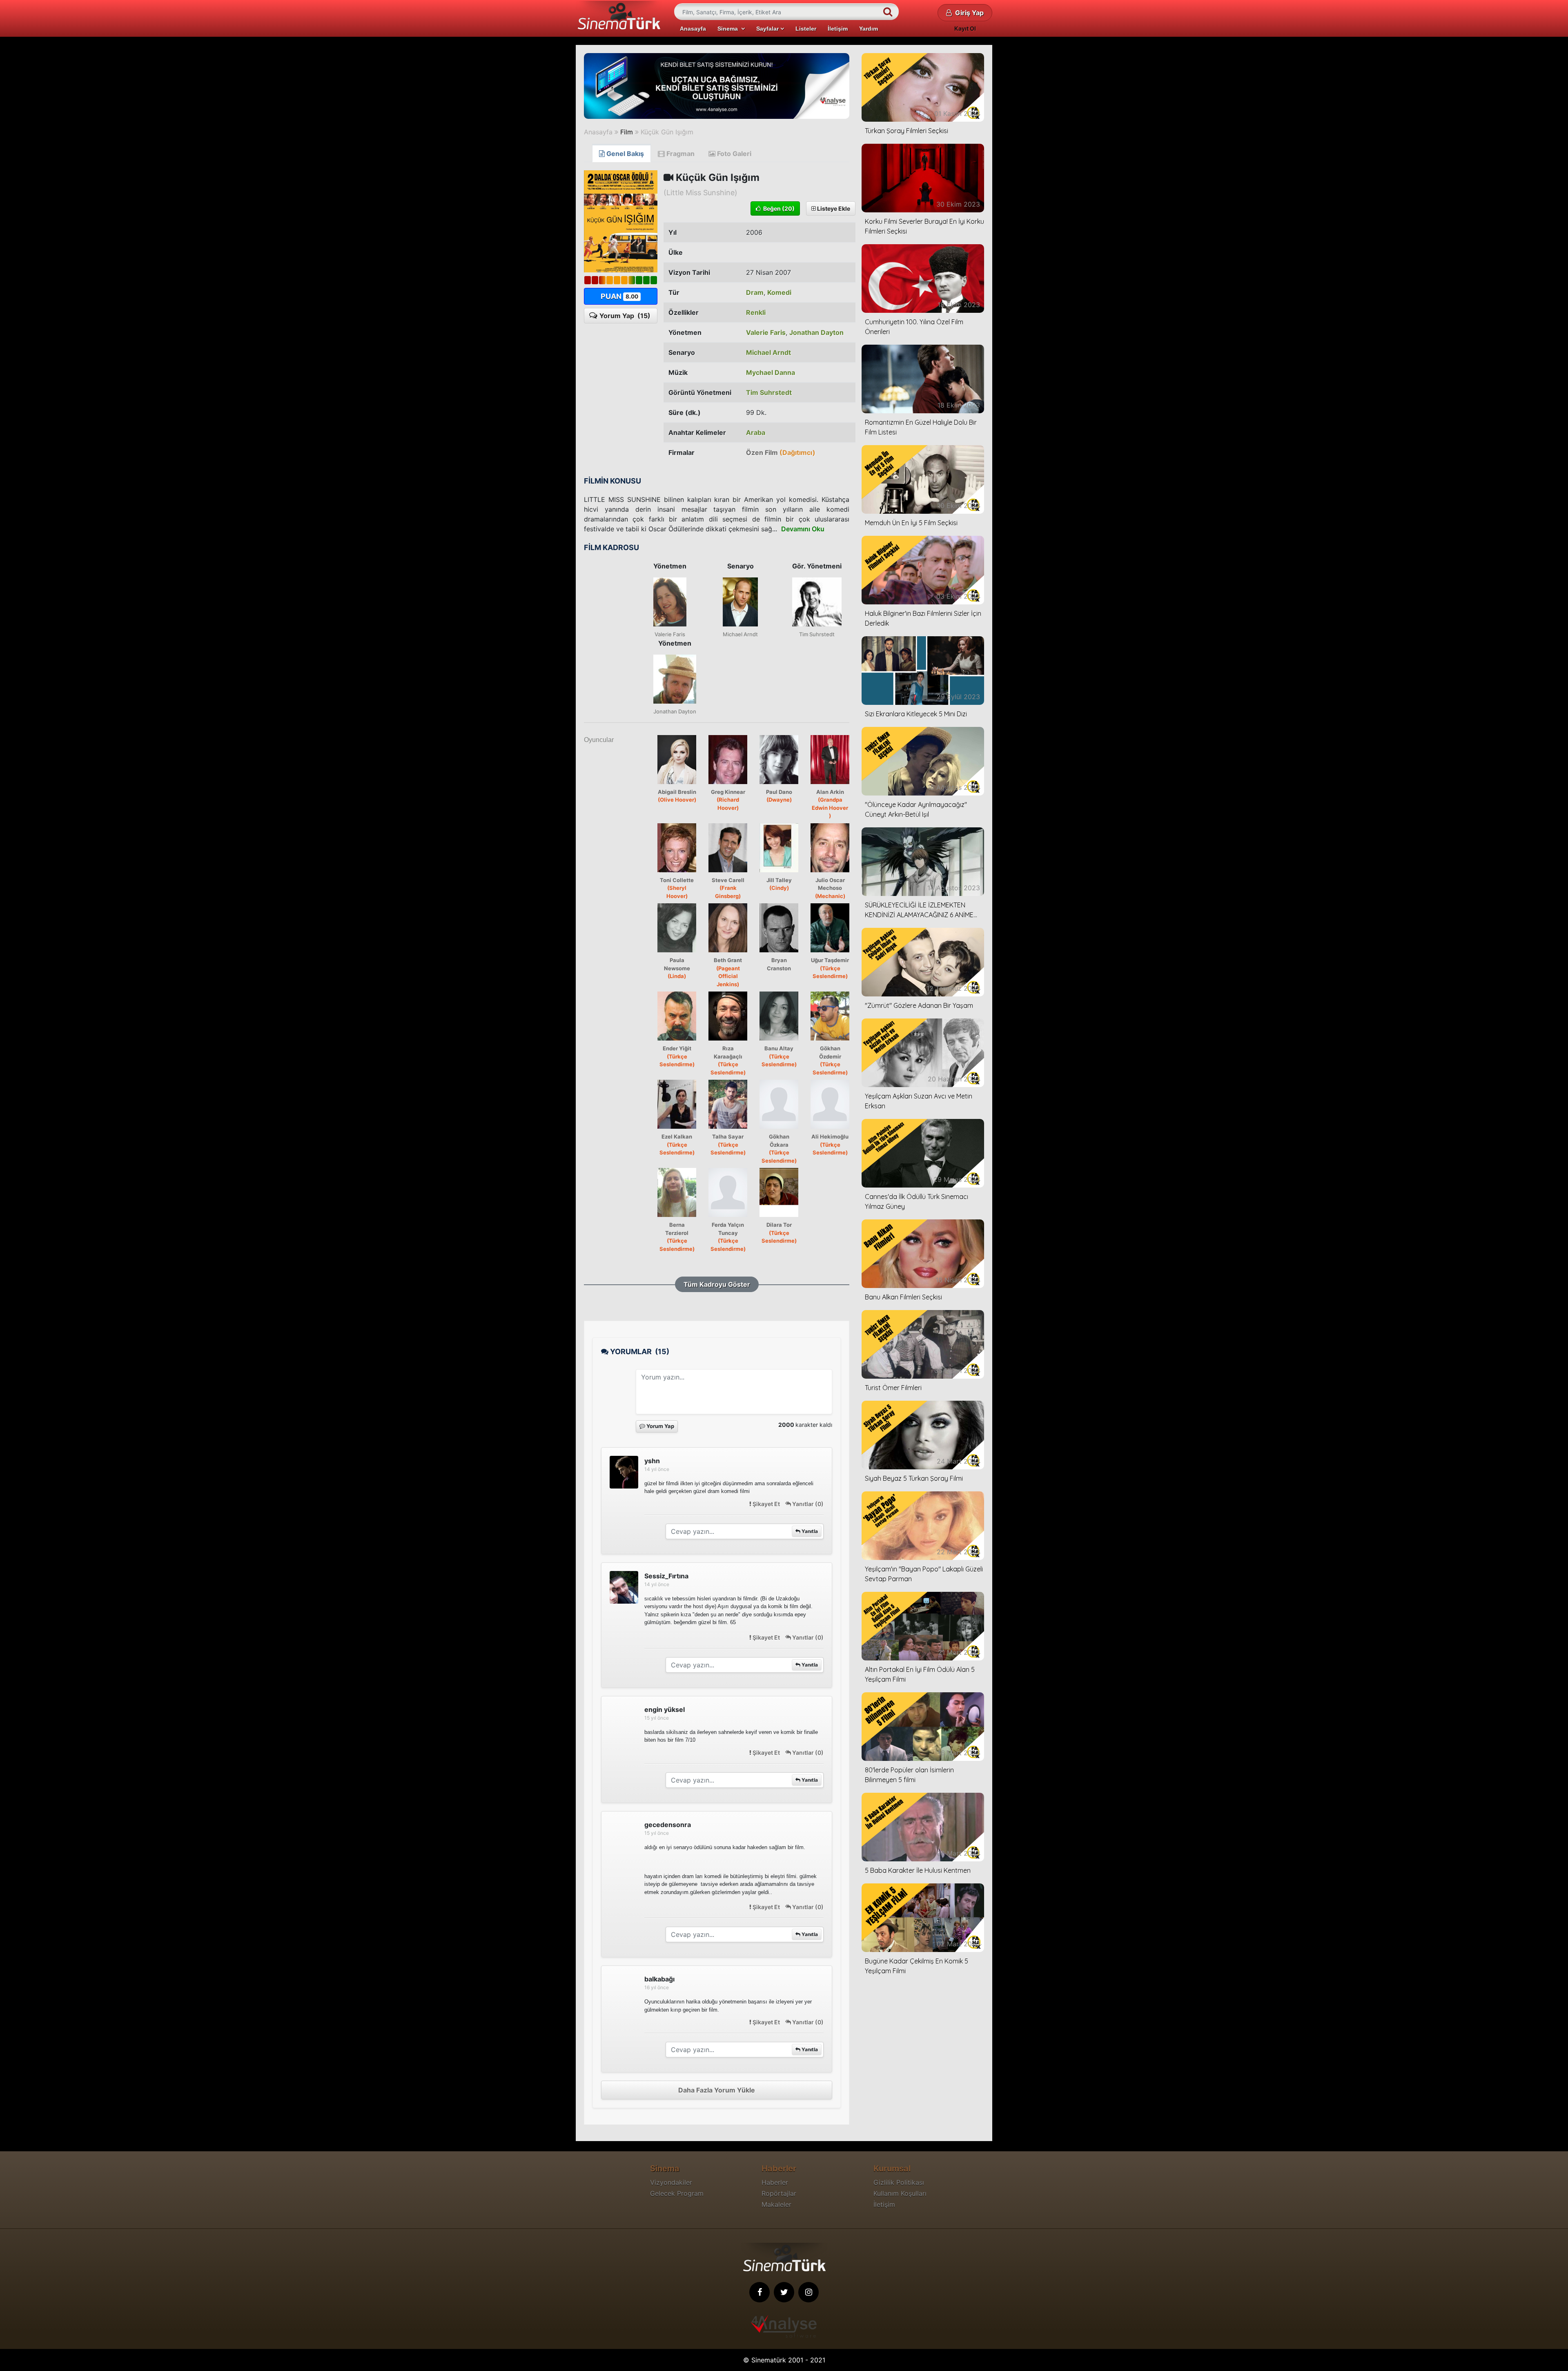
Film (627, 132)
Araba (756, 432)
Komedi (779, 292)
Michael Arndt (768, 352)
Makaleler (776, 2204)
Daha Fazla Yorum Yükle (717, 2090)
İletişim (838, 29)
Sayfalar (768, 29)
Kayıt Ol (965, 28)
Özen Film (781, 452)
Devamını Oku (803, 529)
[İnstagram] (808, 2292)
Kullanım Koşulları (900, 2193)
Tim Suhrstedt (769, 392)
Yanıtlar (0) (807, 1504)
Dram (755, 292)
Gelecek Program (677, 2193)
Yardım (869, 29)
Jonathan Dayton (816, 332)
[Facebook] (759, 2292)
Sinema (729, 29)
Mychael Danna (771, 372)
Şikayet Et (766, 1504)
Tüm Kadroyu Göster (717, 1284)
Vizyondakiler (671, 2182)
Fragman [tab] (680, 154)
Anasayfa (693, 29)
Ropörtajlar (779, 2193)
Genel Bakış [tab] (624, 154)
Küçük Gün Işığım (667, 132)
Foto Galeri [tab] (733, 154)
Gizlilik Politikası (899, 2182)
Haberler (775, 2182)
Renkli (756, 312)
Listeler (806, 29)
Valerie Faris (766, 332)
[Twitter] (784, 2292)
